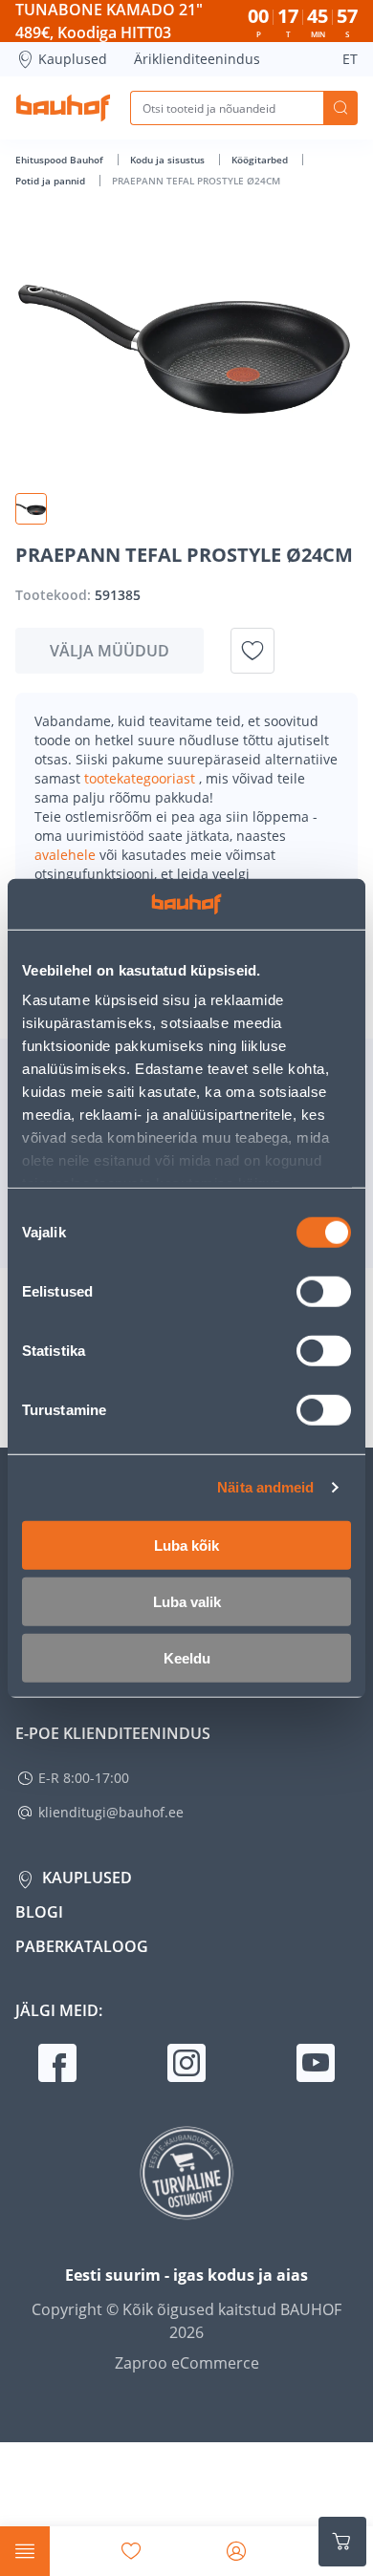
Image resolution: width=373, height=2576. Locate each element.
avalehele (67, 855)
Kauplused (73, 59)
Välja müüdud (110, 651)
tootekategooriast (142, 778)
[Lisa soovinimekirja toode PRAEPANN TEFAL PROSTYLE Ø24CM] (252, 651)
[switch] (324, 1291)
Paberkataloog (82, 1946)
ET (350, 59)
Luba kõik (186, 1545)
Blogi (39, 1912)
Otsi (340, 108)
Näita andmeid (265, 1487)
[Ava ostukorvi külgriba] (342, 2542)
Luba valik (187, 1601)
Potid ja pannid (52, 181)
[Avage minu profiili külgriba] (236, 2551)
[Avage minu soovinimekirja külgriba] (131, 2551)
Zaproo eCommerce (187, 2363)
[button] (31, 509)
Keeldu (187, 1657)
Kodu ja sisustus (169, 160)
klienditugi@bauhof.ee (111, 1812)
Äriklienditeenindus (197, 59)
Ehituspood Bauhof (61, 160)
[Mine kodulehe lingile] (63, 108)
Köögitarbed (261, 160)
